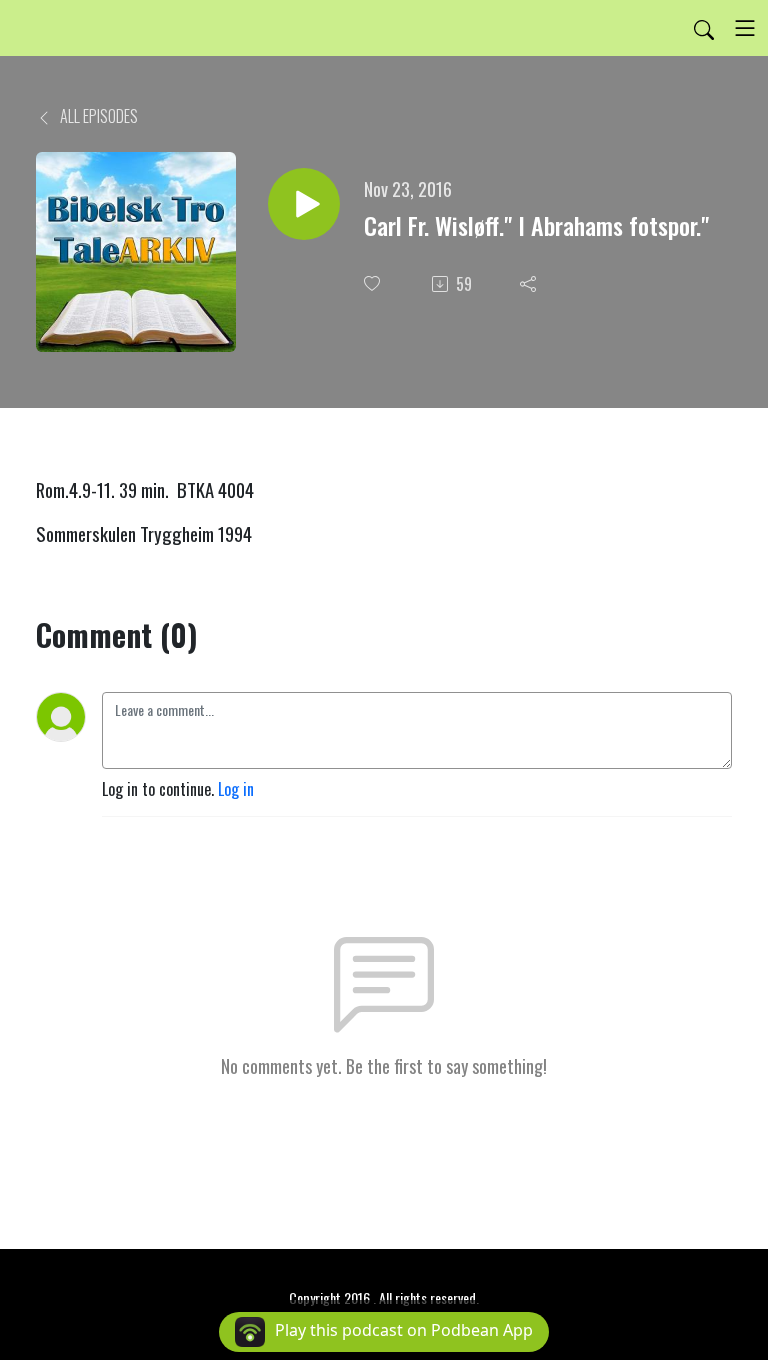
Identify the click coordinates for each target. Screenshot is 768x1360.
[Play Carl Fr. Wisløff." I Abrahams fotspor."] (304, 204)
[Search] (704, 28)
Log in (236, 789)
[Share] (530, 284)
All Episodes (97, 116)
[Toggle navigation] (745, 28)
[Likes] (374, 283)
